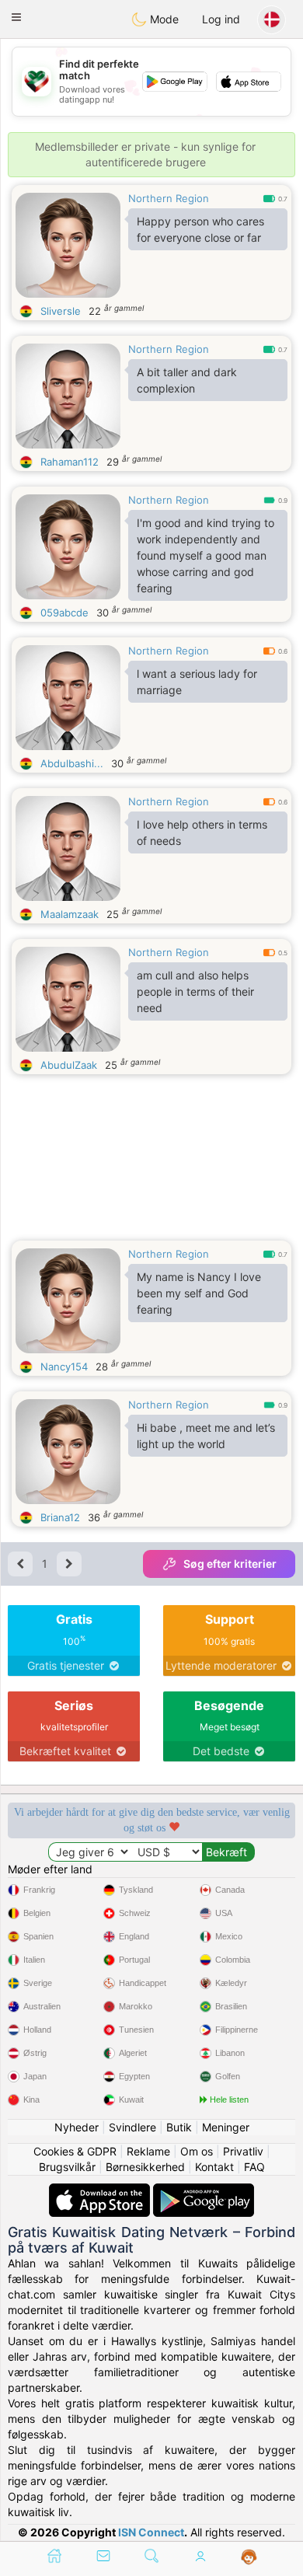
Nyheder (77, 2127)
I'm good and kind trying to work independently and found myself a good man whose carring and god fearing (205, 555)
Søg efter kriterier (230, 1564)
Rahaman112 (70, 462)
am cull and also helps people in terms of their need (195, 991)
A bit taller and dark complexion (187, 380)
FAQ (254, 2167)
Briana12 (60, 1517)
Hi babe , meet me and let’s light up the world (206, 1436)
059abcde (64, 613)
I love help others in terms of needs (202, 832)
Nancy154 (64, 1367)
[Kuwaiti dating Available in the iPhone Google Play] (204, 2191)
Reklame (148, 2151)
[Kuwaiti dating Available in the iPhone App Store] (101, 2191)
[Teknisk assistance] (249, 2557)
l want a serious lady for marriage (197, 682)
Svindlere (132, 2127)
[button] (16, 17)
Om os (197, 2151)
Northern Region (169, 198)
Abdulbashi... (72, 763)
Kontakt (214, 2167)
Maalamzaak (70, 914)
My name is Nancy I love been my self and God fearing (199, 1293)
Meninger (226, 2127)
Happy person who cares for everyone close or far (200, 229)
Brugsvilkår (67, 2167)
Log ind (221, 19)
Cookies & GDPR (75, 2151)
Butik (179, 2127)
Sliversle (61, 311)
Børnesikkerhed (145, 2167)
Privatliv (243, 2151)
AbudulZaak (69, 1065)
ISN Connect (151, 2532)
